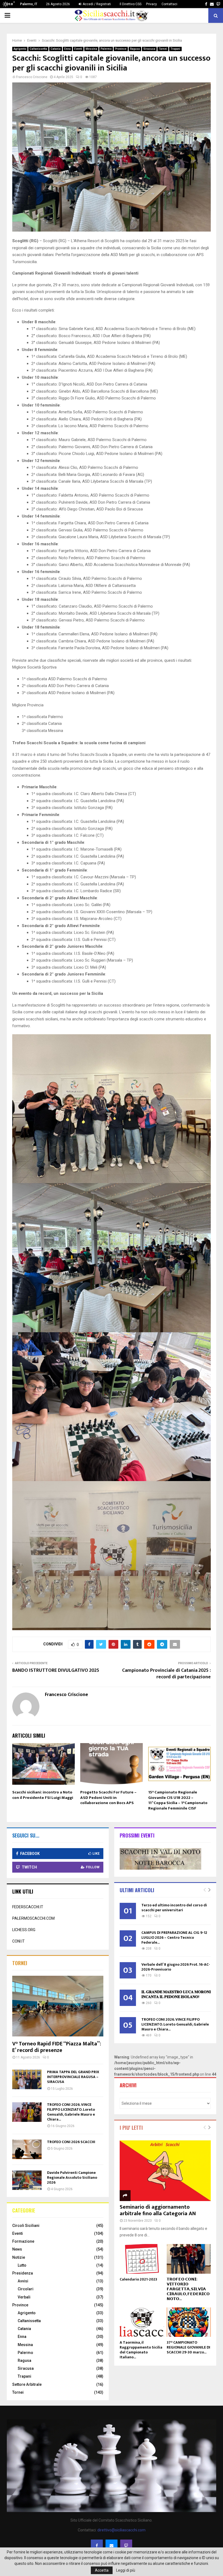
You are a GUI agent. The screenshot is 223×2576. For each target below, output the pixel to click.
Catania (56, 49)
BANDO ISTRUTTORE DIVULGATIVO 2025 (56, 1670)
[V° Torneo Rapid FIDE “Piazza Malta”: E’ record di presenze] (58, 2006)
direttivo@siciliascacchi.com (121, 2530)
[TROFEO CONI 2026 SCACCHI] (27, 2149)
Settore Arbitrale (27, 2384)
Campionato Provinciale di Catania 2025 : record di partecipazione (166, 1674)
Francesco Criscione (32, 77)
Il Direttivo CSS (131, 4)
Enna (67, 49)
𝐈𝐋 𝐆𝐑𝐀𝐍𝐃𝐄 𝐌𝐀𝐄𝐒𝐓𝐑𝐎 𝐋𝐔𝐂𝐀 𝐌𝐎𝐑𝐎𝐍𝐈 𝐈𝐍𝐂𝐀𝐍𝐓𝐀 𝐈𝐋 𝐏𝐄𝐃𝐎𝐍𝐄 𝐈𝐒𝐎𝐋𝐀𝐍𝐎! (176, 1994)
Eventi (78, 49)
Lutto (22, 2265)
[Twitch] (126, 2546)
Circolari (26, 2289)
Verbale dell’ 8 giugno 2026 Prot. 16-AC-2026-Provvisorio (176, 1967)
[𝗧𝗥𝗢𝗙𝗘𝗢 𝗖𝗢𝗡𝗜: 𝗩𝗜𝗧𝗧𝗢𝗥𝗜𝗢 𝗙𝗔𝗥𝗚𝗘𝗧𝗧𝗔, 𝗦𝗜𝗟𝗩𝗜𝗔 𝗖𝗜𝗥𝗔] (189, 2259)
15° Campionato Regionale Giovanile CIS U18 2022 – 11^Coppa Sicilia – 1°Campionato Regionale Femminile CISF (178, 1800)
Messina (91, 49)
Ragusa (135, 49)
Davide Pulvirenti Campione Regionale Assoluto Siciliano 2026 (72, 2178)
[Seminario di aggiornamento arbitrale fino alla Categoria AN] (165, 2171)
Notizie (19, 2257)
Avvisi (23, 2281)
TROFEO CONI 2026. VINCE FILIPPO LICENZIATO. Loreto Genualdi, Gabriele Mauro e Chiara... (71, 2112)
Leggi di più (126, 2570)
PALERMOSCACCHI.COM (33, 1918)
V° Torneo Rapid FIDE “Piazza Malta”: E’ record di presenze (57, 2047)
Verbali (24, 2297)
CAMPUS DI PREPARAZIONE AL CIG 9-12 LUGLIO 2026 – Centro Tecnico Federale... (174, 1938)
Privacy (151, 4)
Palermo (106, 49)
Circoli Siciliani (26, 2226)
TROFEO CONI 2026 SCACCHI (71, 2142)
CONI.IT (18, 1941)
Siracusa (149, 49)
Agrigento (20, 49)
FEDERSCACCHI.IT (28, 1907)
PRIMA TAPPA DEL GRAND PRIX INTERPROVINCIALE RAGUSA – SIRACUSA (73, 2077)
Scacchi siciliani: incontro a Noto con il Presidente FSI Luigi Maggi (43, 1795)
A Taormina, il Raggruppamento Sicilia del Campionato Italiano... (141, 2350)
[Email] (112, 2546)
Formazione (23, 2241)
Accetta (102, 2570)
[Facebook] (97, 2546)
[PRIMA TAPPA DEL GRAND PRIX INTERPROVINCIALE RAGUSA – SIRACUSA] (27, 2079)
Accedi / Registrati (96, 4)
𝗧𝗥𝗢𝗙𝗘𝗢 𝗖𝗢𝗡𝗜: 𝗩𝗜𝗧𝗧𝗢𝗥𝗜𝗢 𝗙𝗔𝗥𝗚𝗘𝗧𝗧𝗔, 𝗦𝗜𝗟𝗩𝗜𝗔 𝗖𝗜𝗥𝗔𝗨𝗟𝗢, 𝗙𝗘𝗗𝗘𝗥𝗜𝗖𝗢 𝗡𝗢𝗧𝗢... (188, 2289)
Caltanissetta (38, 49)
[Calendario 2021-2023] (142, 2259)
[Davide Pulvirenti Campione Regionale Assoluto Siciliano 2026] (27, 2180)
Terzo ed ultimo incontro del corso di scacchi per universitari (174, 1908)
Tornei (163, 49)
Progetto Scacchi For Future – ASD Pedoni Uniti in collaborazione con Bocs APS (108, 1798)
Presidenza (23, 2273)
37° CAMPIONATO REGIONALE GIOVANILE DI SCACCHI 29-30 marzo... (188, 2347)
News (17, 2249)
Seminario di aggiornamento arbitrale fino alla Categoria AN (158, 2210)
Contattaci (169, 4)
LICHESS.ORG (24, 1930)
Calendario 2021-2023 (138, 2279)
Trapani (175, 49)
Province (121, 49)
